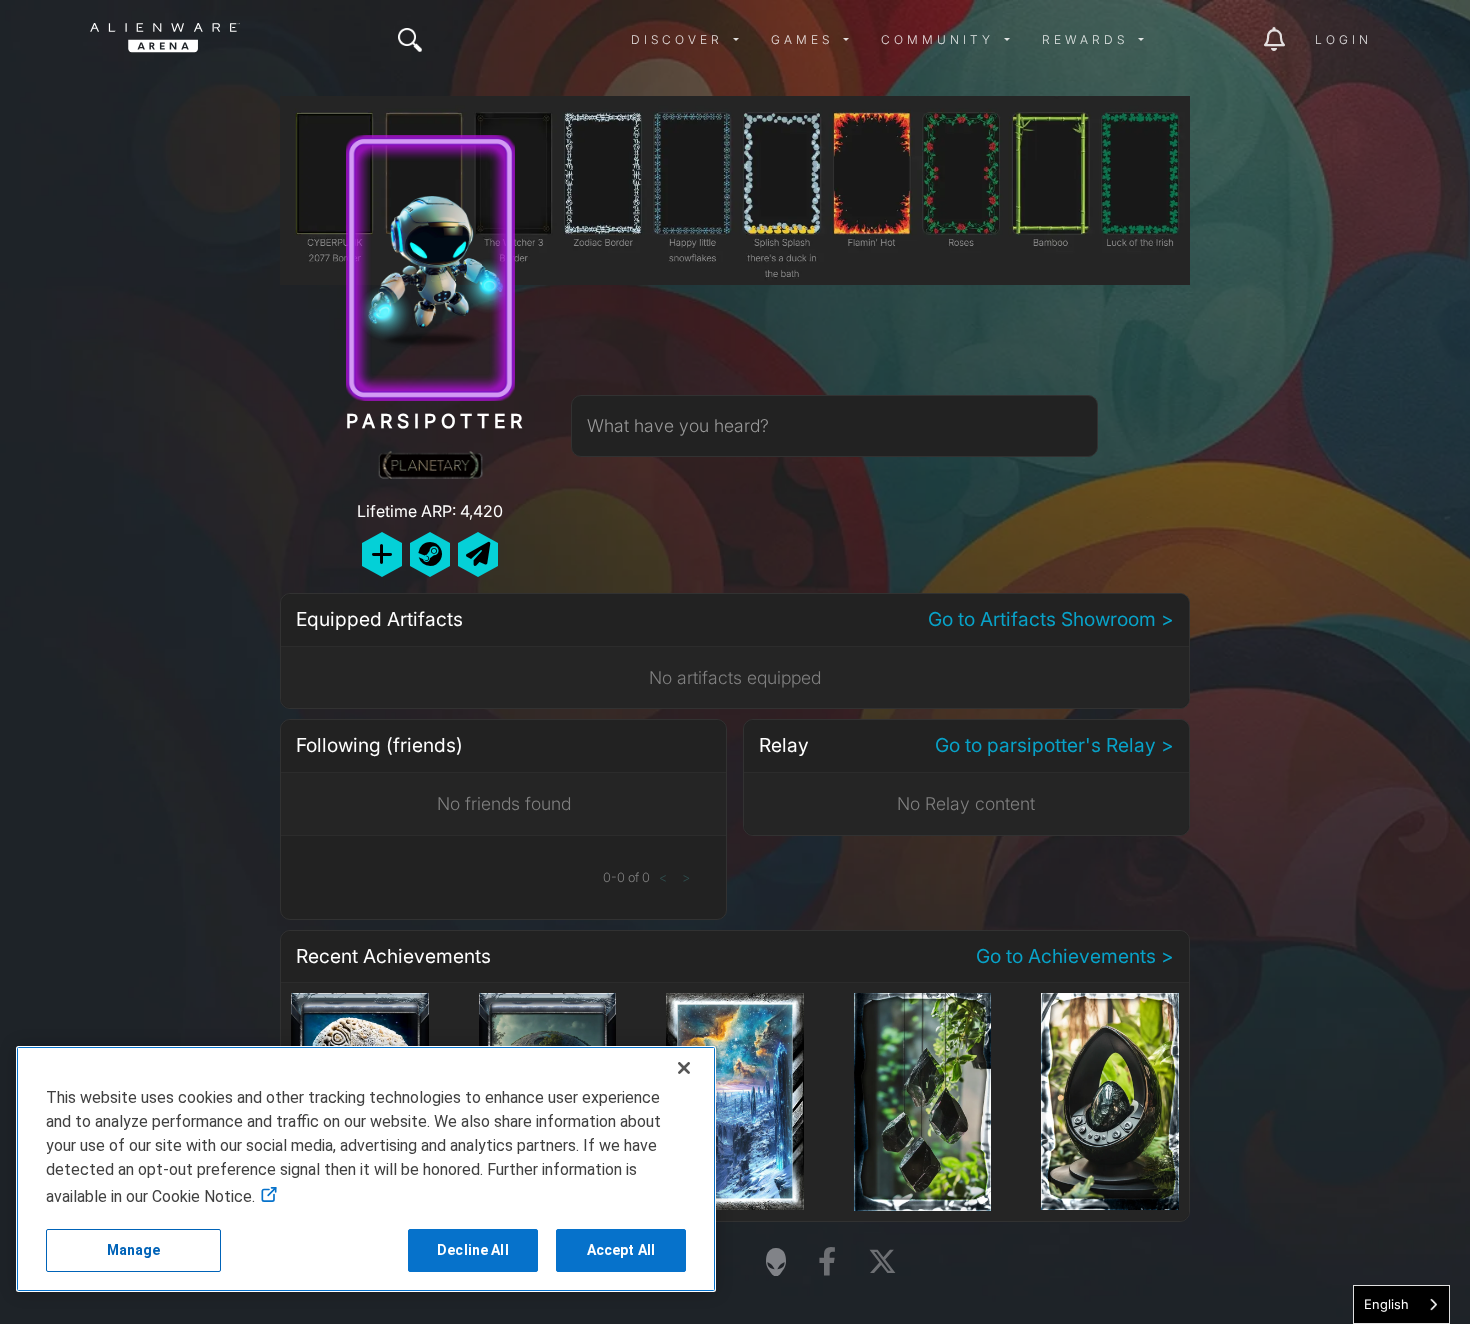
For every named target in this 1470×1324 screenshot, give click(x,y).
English (1386, 1304)
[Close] (684, 1068)
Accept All (621, 1250)
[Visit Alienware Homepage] (776, 1262)
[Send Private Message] (478, 554)
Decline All (473, 1250)
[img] (410, 40)
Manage (134, 1250)
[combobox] (1401, 1304)
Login (1343, 39)
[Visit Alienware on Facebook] (827, 1262)
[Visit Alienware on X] (882, 1262)
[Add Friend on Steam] (430, 554)
